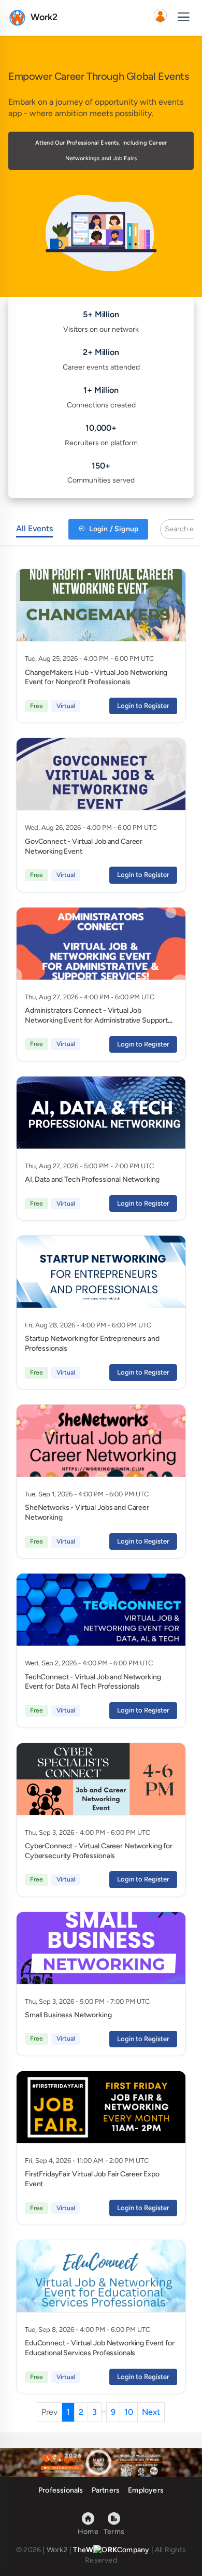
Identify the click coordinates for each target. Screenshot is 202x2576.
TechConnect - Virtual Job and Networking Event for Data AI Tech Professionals (93, 1682)
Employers (146, 2490)
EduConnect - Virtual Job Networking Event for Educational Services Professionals (100, 2348)
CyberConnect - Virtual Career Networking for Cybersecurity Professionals (99, 1851)
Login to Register (143, 706)
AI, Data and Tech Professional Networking (92, 1179)
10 (129, 2412)
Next (151, 2412)
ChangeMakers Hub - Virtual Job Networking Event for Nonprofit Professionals (96, 677)
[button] (160, 18)
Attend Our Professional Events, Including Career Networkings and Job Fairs (101, 151)
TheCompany (111, 2550)
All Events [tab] (34, 528)
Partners (106, 2490)
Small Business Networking (68, 2015)
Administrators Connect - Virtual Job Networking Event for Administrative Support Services (96, 1020)
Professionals (61, 2490)
